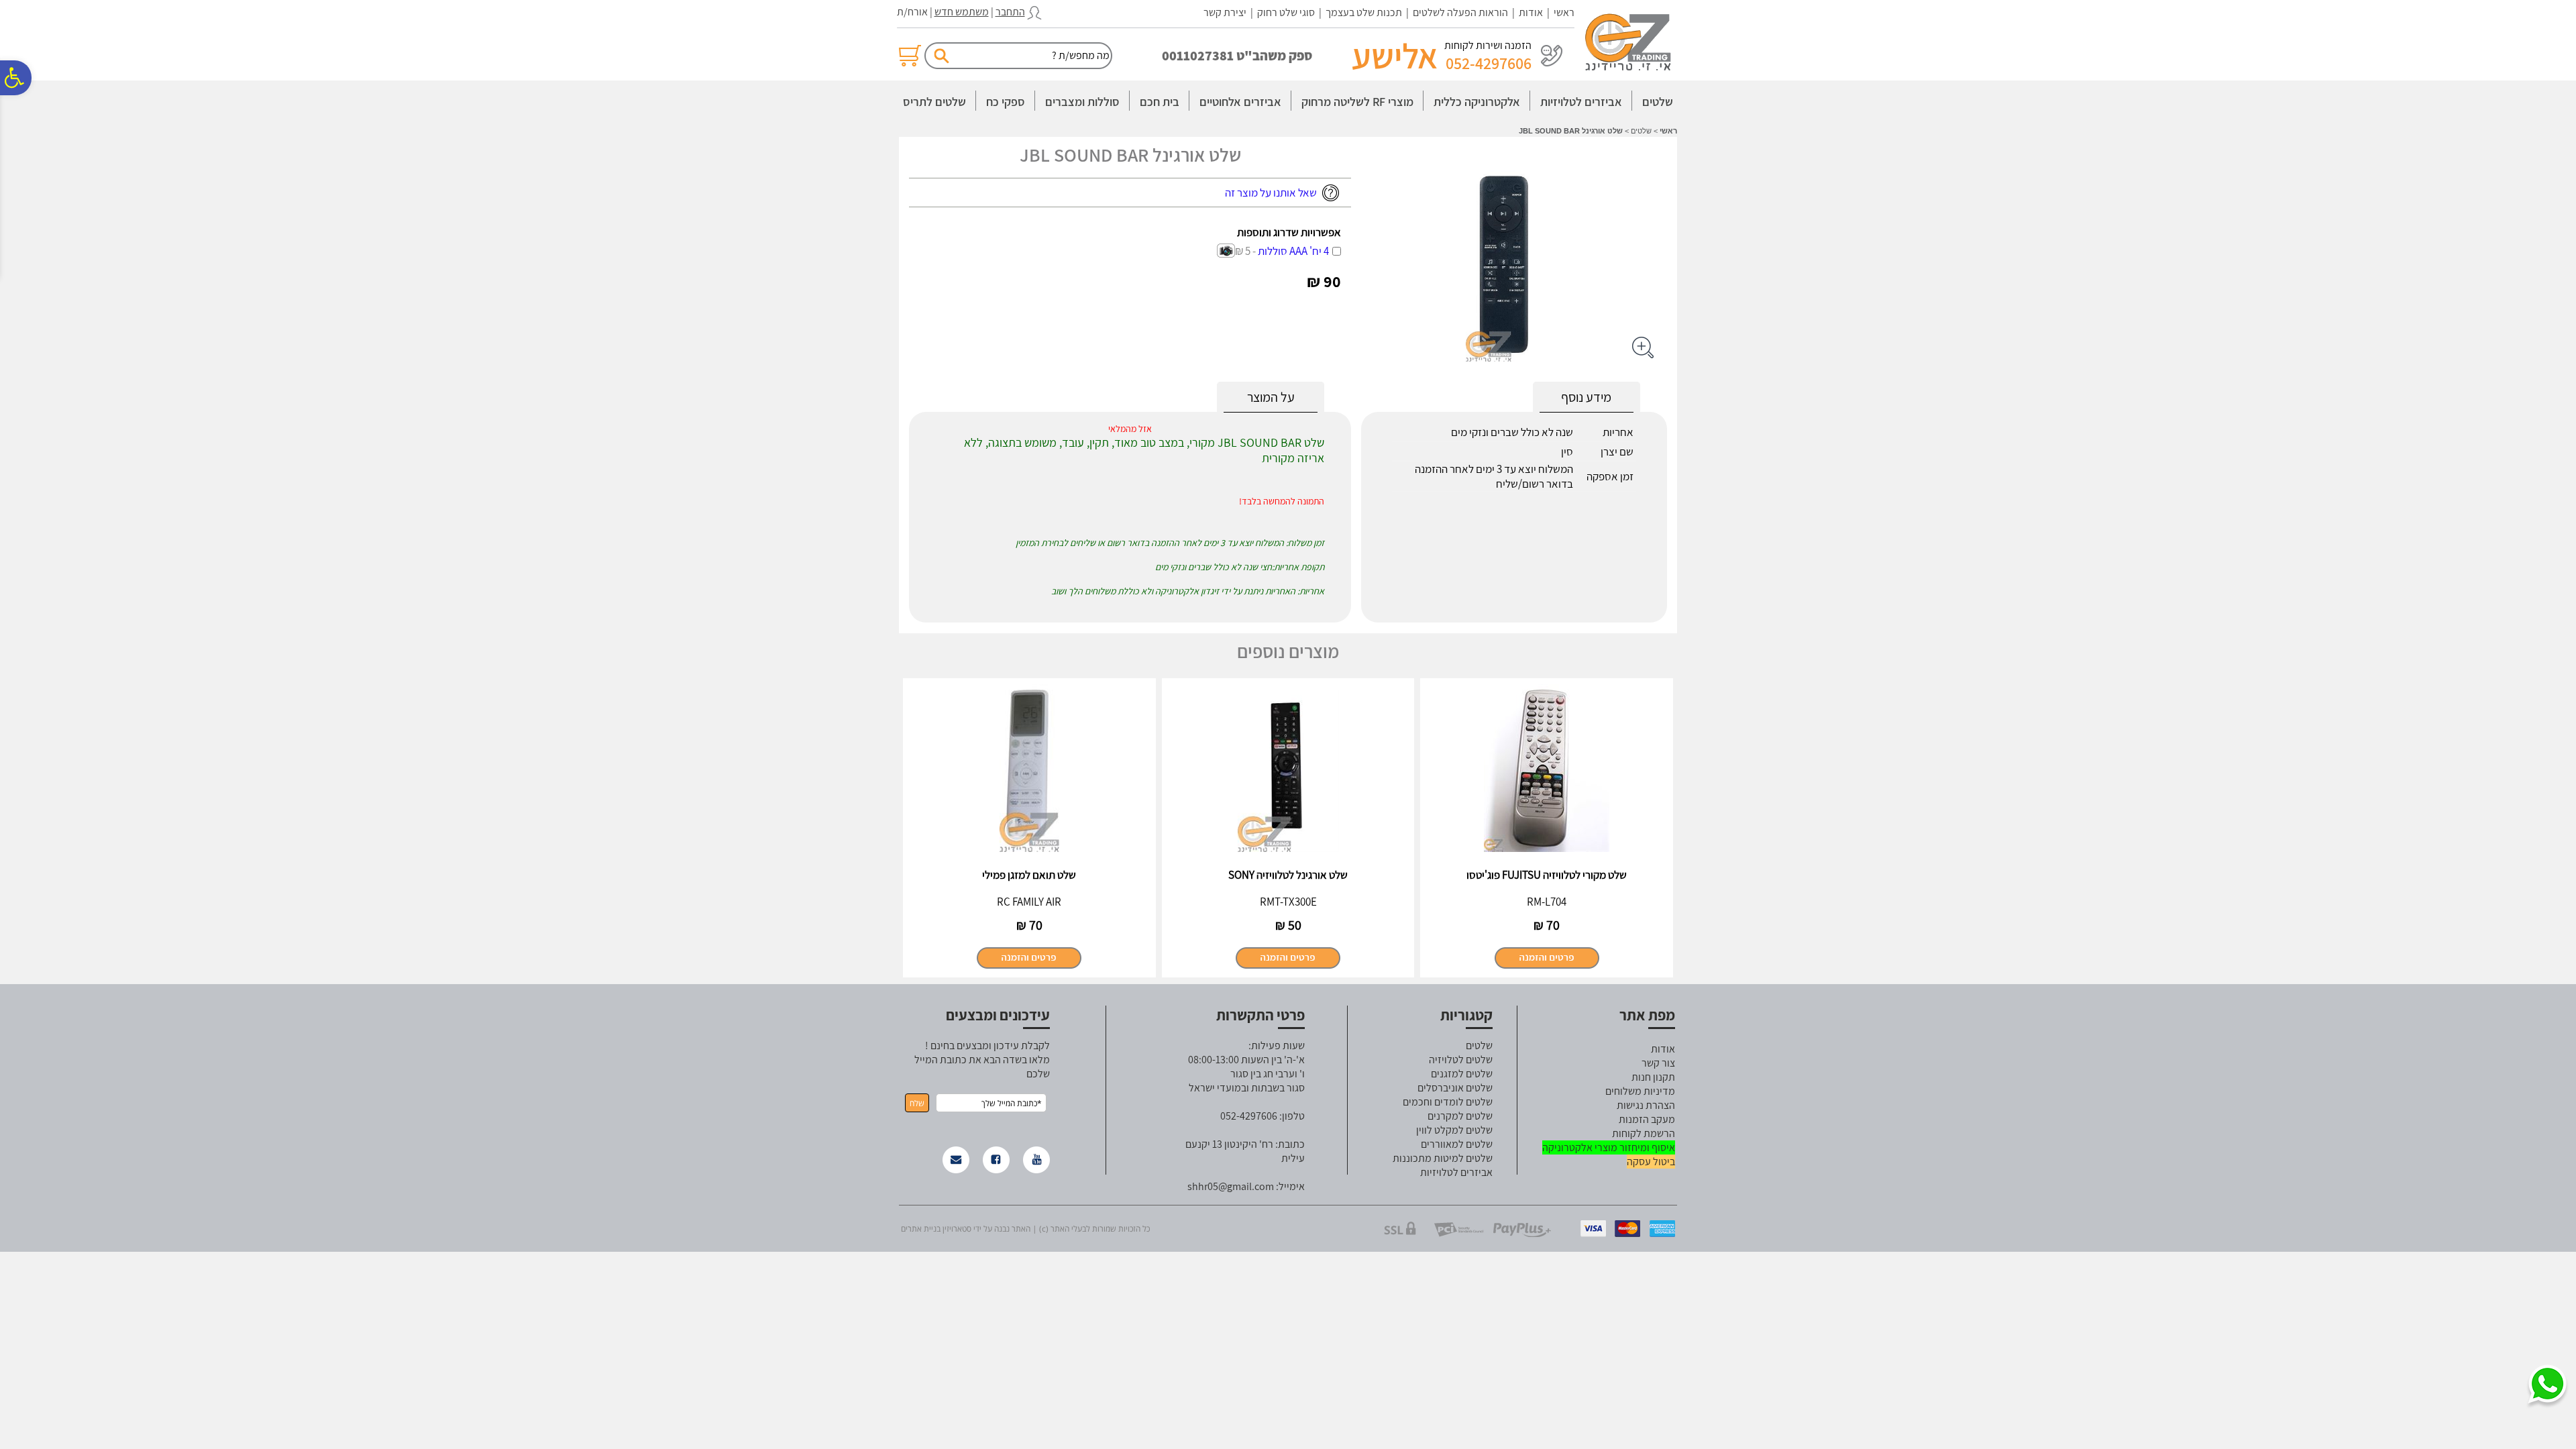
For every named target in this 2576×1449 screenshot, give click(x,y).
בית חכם (1160, 102)
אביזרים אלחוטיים (1240, 102)
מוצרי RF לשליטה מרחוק (1357, 102)
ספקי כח (1006, 102)
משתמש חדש (962, 12)
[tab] (1271, 397)
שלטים (1658, 102)
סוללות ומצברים (1082, 102)
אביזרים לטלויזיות (1581, 102)
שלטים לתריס (934, 102)
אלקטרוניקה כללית (1477, 102)
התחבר (1010, 12)
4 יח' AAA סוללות (1282, 251)
